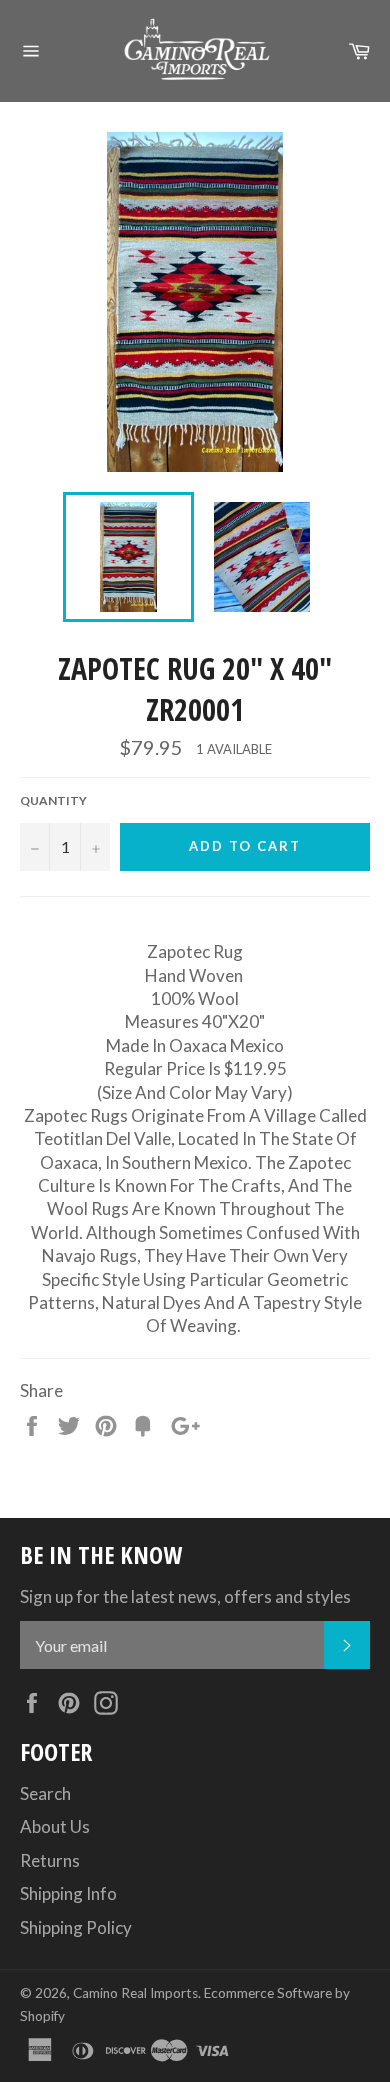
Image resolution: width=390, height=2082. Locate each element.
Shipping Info (68, 1893)
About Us (55, 1826)
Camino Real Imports (135, 1993)
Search (45, 1793)
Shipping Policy (76, 1927)
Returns (50, 1860)
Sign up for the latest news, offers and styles (185, 1596)
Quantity (53, 800)
